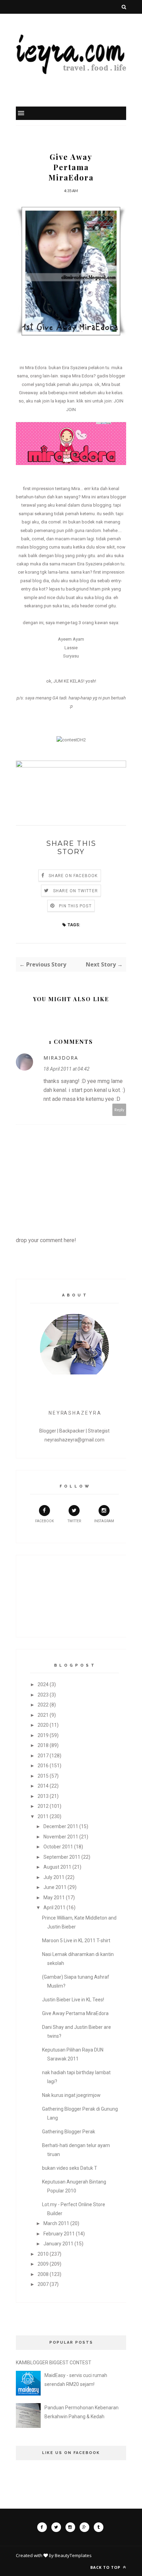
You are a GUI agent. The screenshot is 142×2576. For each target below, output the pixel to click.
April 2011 (54, 1908)
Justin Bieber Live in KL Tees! (73, 2000)
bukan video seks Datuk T (70, 2168)
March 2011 (56, 2223)
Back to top (106, 2567)
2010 (43, 2254)
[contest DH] (71, 740)
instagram (104, 1521)
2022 (43, 1705)
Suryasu (71, 656)
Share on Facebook (73, 876)
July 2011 (54, 1877)
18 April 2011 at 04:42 (67, 1069)
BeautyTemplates (73, 2555)
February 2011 (59, 2234)
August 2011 (57, 1867)
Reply (119, 1110)
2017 (43, 1756)
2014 (43, 1786)
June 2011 (55, 1887)
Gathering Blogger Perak (69, 2132)
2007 (43, 2284)
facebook (44, 1521)
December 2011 (61, 1826)
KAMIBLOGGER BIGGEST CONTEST (54, 2363)
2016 (43, 1766)
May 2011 (54, 1898)
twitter (74, 1521)
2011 (43, 1816)
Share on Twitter (75, 891)
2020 (43, 1725)
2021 (43, 1715)
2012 (43, 1806)
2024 (43, 1684)
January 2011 (58, 2244)
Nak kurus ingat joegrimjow (71, 2095)
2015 (43, 1776)
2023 (43, 1695)
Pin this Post (75, 906)
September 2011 (62, 1857)
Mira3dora (61, 1058)
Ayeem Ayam (71, 639)
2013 (43, 1796)
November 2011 (61, 1837)
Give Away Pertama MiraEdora (75, 2013)
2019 (43, 1735)
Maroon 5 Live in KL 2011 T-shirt (76, 1941)
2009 (43, 2264)
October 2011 (58, 1847)
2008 (43, 2274)
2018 (43, 1745)
